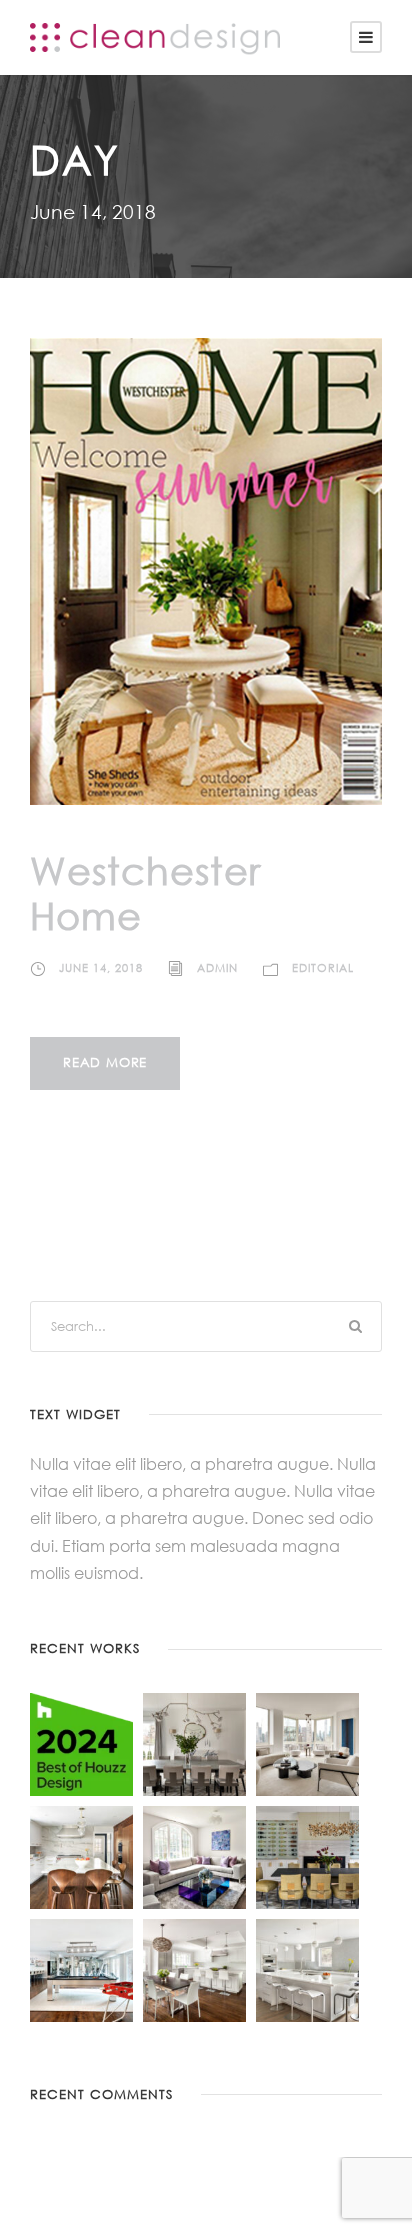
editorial (323, 968)
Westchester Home (145, 892)
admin (217, 968)
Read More (105, 1062)
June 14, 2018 (101, 968)
